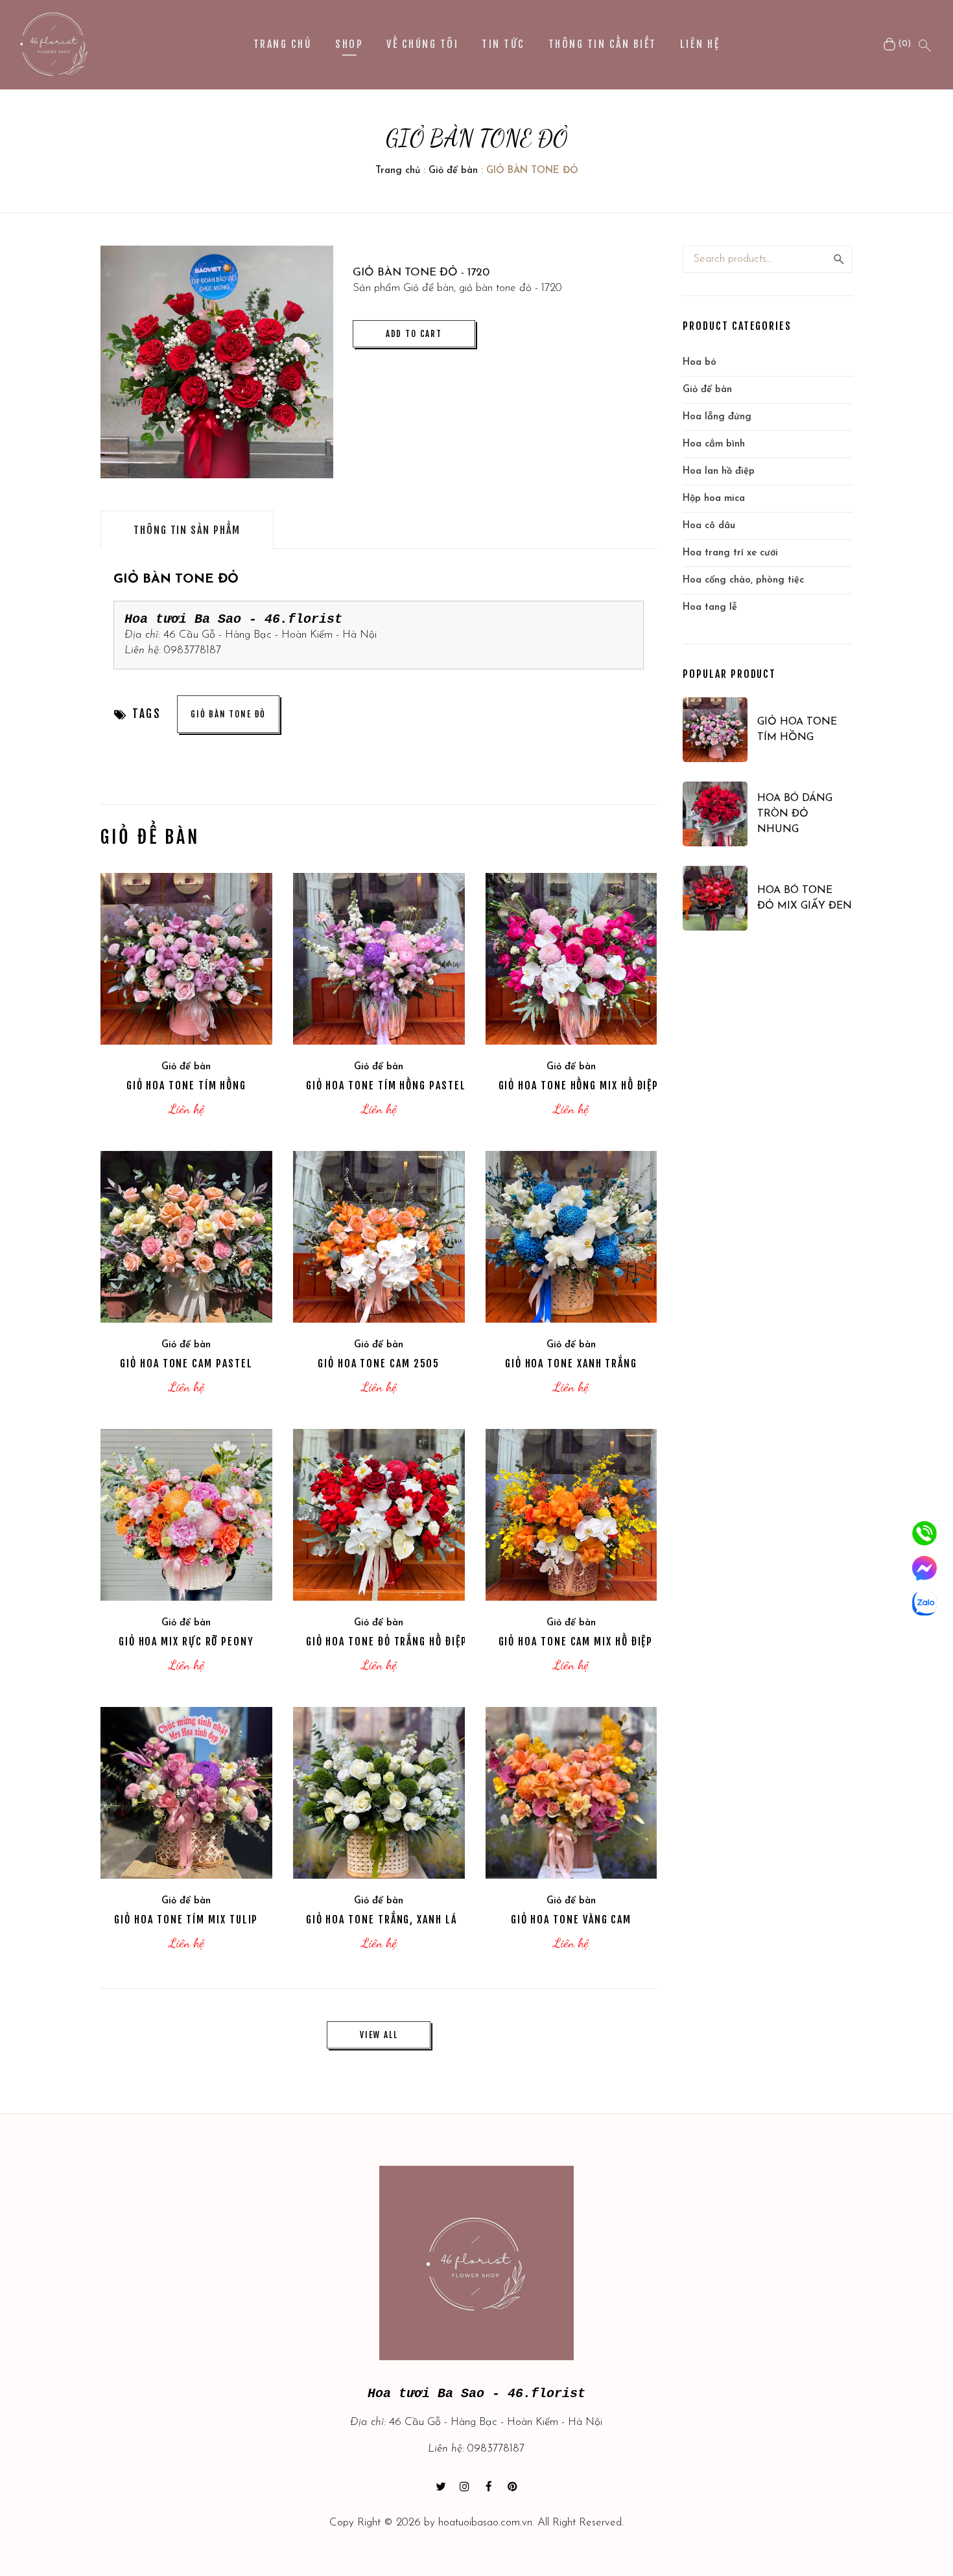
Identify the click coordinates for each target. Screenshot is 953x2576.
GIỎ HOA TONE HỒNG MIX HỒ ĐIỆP (579, 1085)
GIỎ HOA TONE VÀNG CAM (571, 1920)
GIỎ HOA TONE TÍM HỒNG (186, 1085)
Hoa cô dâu (709, 526)
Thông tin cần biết (603, 44)
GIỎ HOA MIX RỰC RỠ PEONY (186, 1642)
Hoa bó (700, 363)
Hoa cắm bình (714, 444)
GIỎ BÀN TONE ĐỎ (228, 714)
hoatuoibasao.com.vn (485, 2523)
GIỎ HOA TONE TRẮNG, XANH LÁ (382, 1920)
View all (379, 2035)
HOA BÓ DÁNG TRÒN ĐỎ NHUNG (795, 814)
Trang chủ (283, 44)
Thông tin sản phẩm (187, 530)
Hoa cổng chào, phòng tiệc (743, 580)
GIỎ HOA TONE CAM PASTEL (186, 1363)
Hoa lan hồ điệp (719, 471)
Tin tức (503, 44)
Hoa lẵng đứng (717, 417)
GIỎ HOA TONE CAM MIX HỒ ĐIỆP (576, 1642)
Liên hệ (700, 44)
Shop (349, 44)
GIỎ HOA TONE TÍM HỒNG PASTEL (386, 1085)
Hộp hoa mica (714, 499)
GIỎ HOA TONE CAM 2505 (379, 1363)
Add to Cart (414, 334)
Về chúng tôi (422, 44)
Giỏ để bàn (453, 171)
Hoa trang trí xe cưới (730, 553)
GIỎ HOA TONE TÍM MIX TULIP (186, 1920)
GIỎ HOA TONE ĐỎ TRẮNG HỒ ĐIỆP (387, 1642)
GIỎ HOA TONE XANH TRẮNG (571, 1363)
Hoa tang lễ (710, 608)
